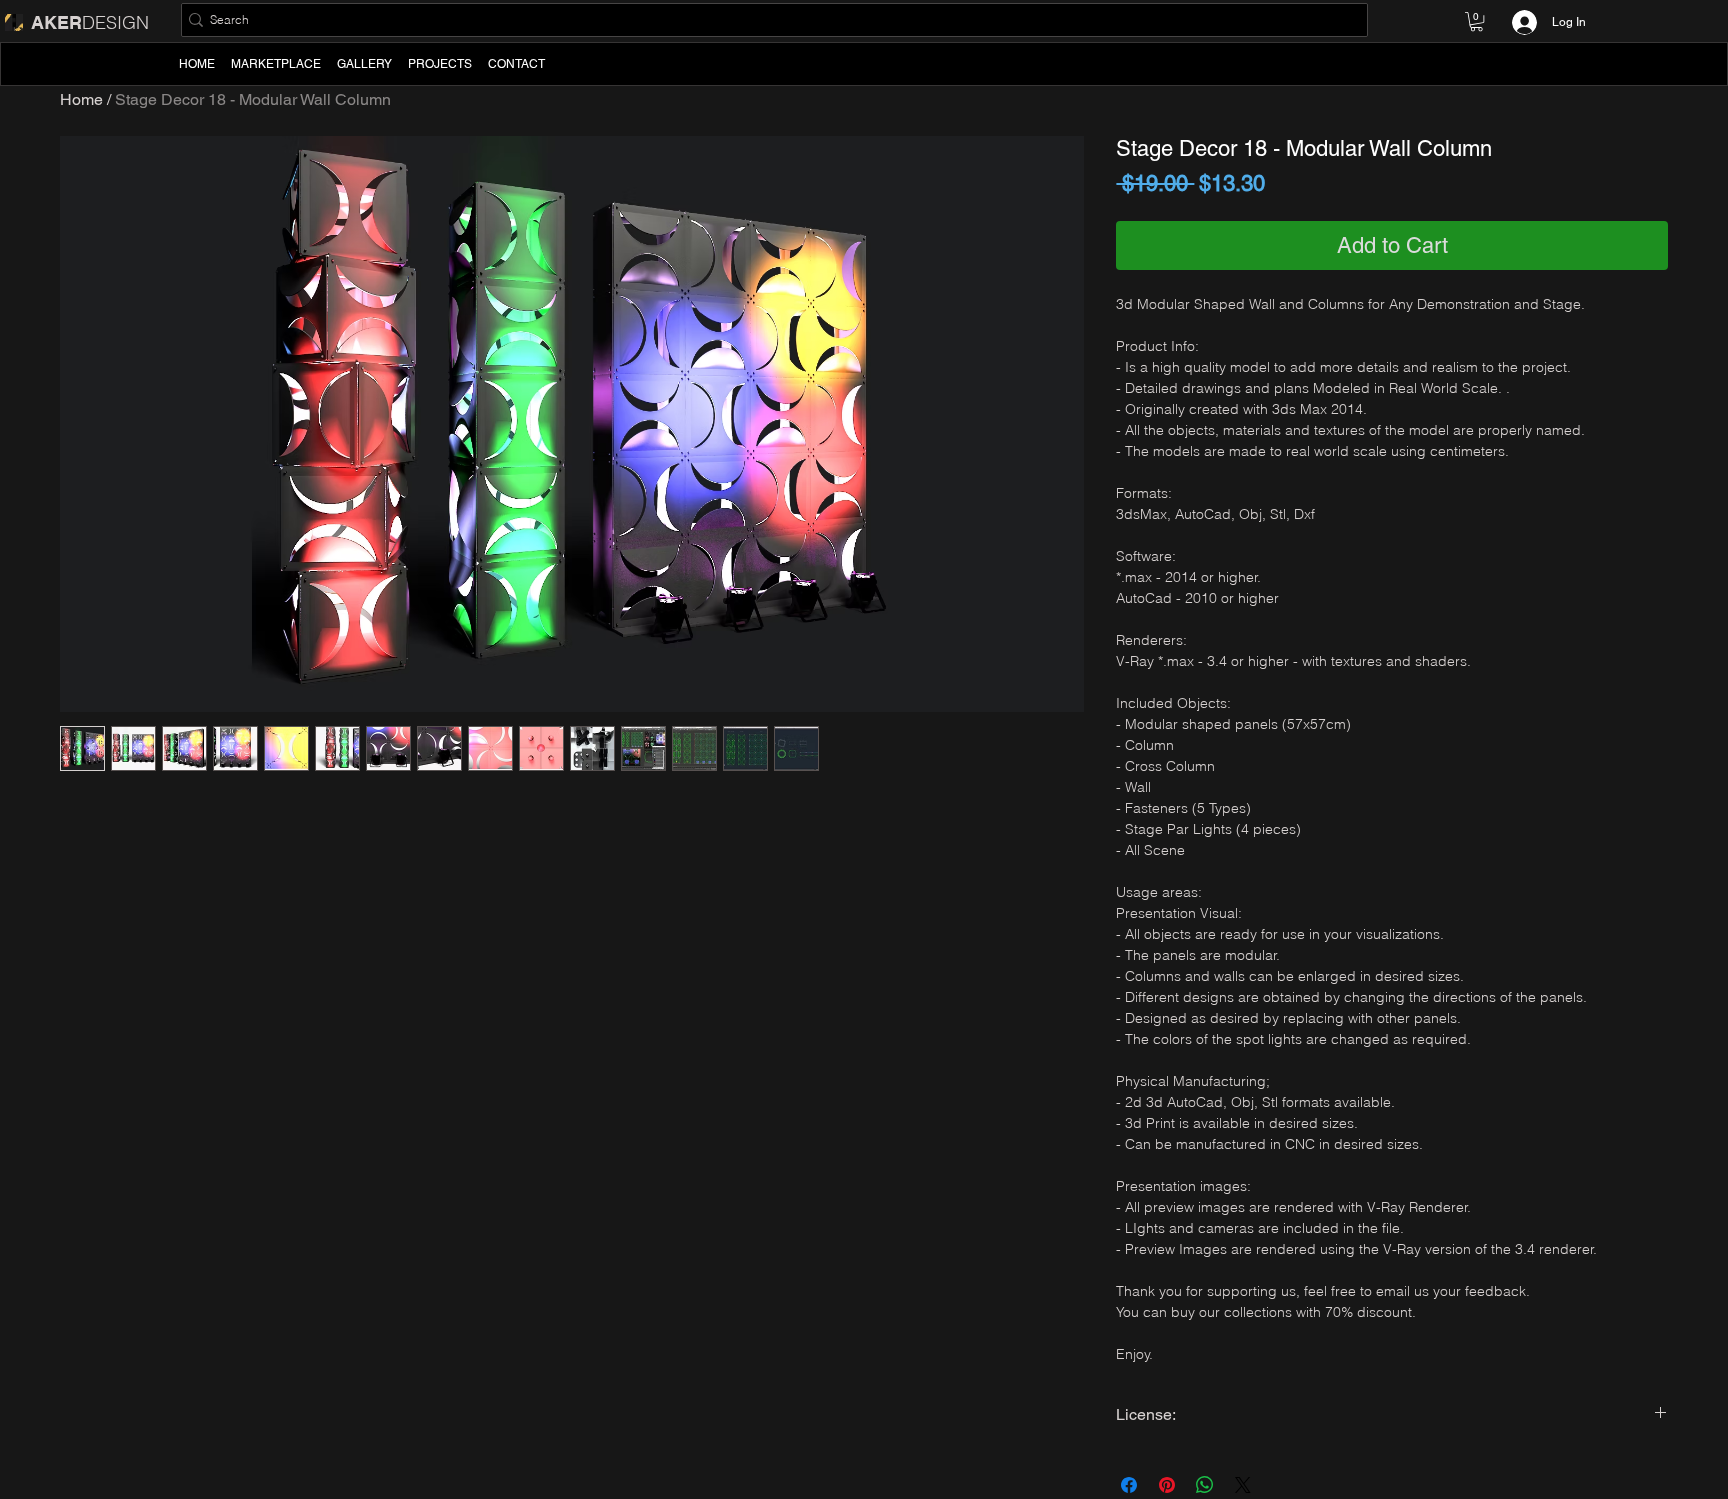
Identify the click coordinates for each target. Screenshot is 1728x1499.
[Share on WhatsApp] (1205, 1485)
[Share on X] (1243, 1485)
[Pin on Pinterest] (1167, 1485)
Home (81, 99)
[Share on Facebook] (1129, 1485)
